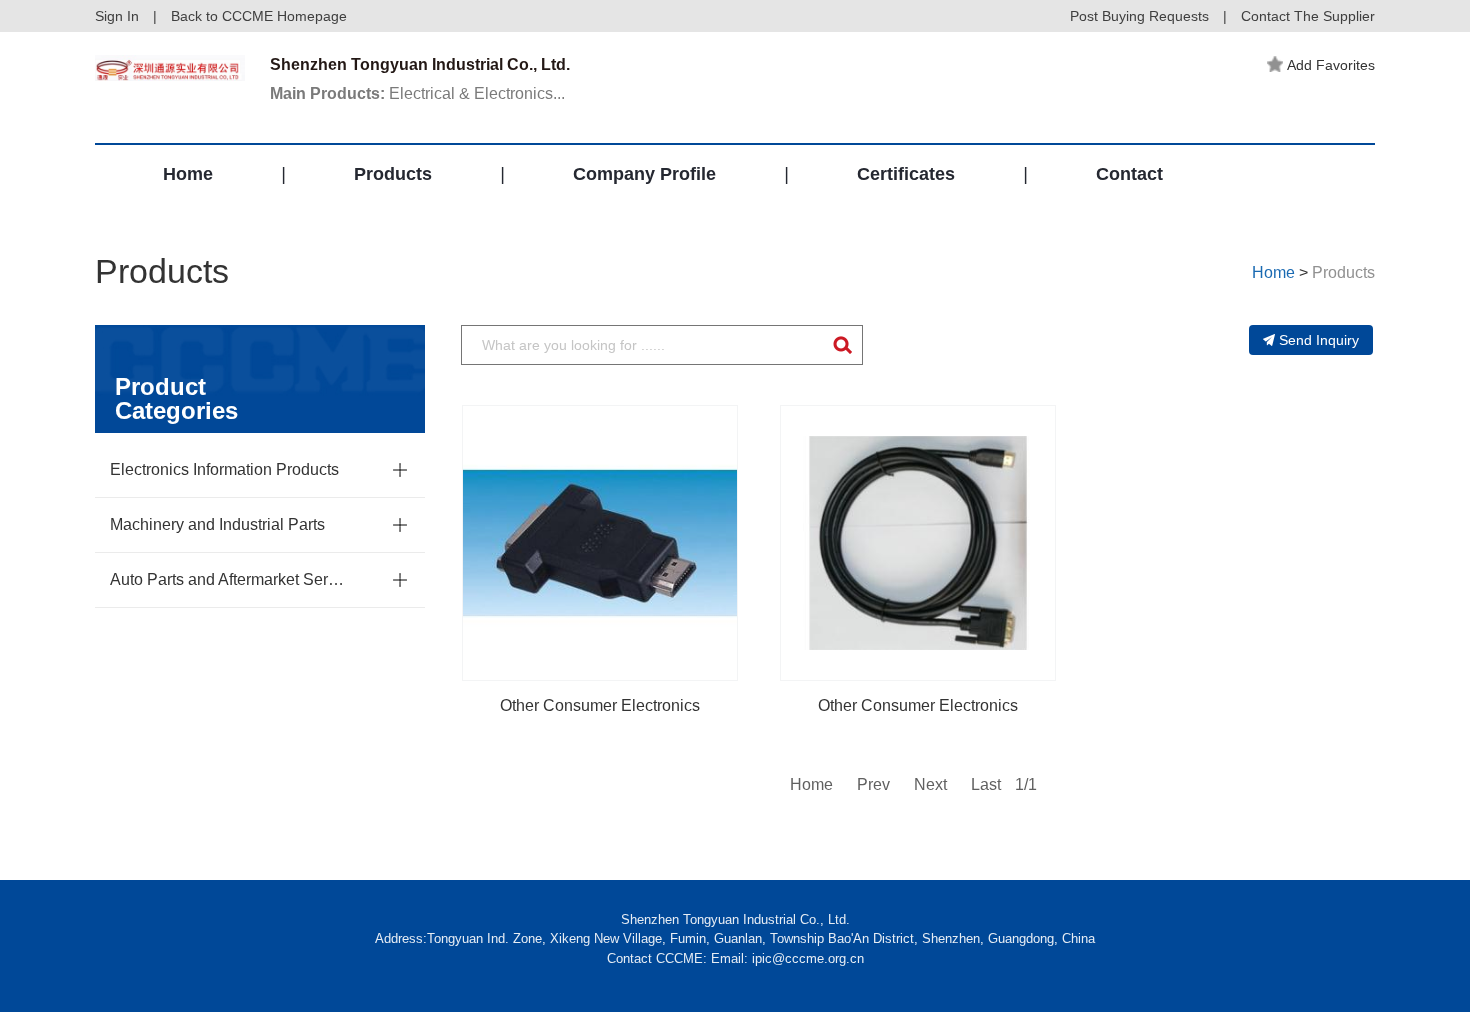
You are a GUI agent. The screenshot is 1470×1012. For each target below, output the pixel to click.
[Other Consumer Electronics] (600, 543)
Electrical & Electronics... (417, 93)
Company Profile (644, 174)
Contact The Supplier (1308, 16)
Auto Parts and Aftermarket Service (230, 579)
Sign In (117, 16)
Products (393, 174)
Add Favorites (1331, 65)
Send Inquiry (1319, 340)
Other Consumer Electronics (600, 705)
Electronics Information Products (224, 469)
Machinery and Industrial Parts (217, 524)
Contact (1129, 174)
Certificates (906, 174)
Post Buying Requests (1139, 16)
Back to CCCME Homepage (259, 16)
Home (188, 174)
